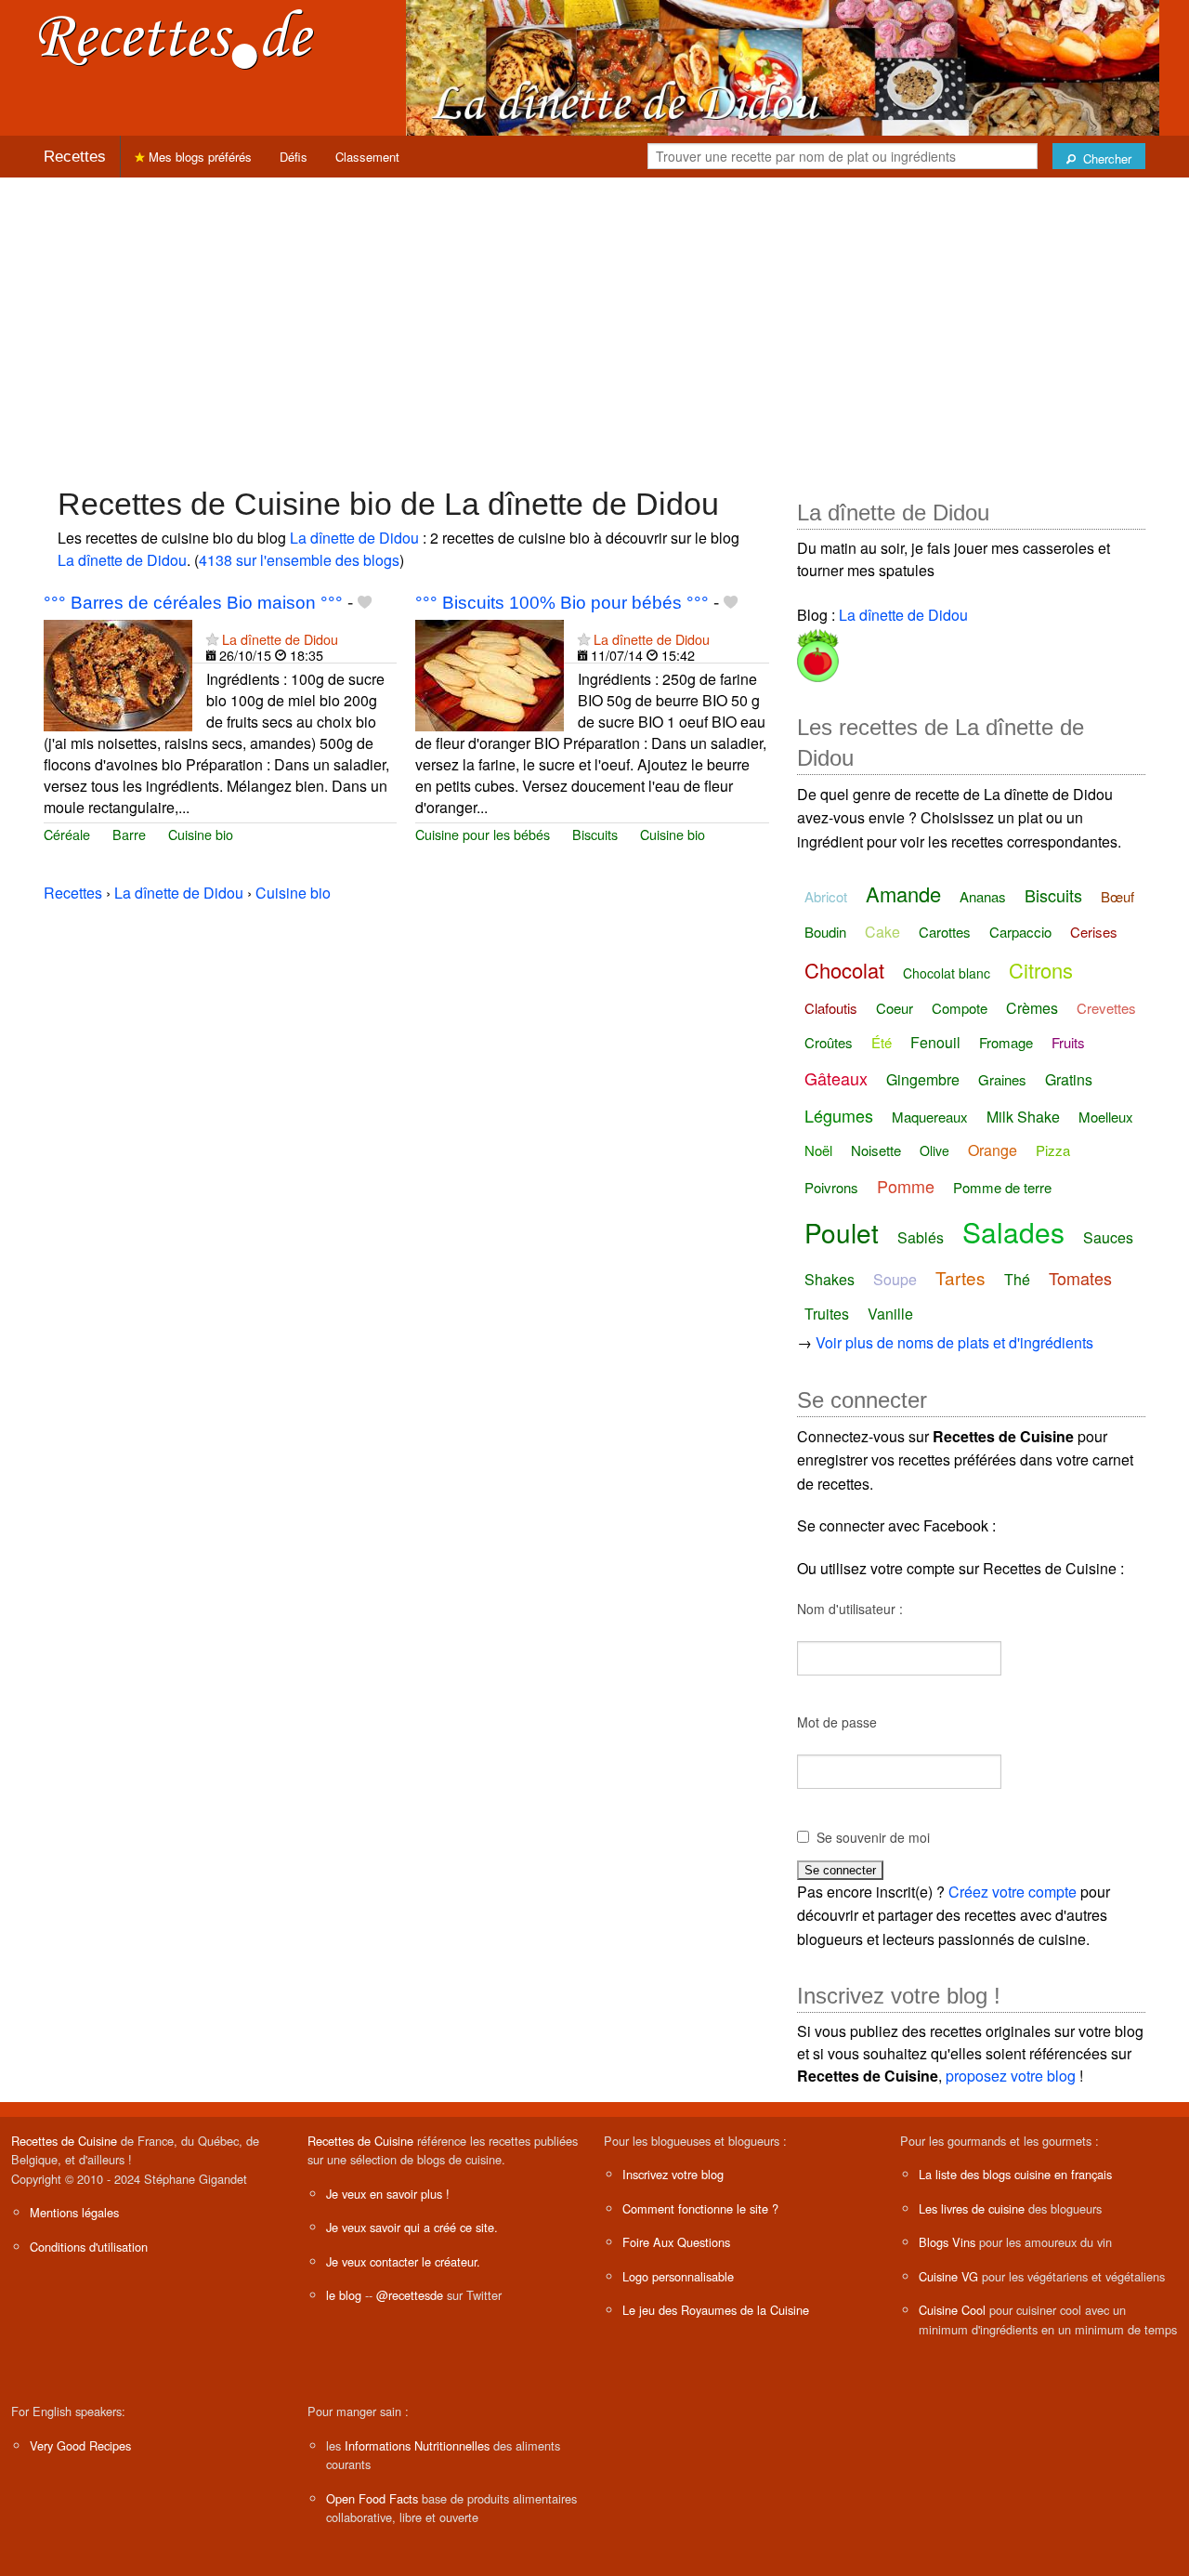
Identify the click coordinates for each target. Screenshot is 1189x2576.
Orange (993, 1150)
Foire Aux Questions (676, 2242)
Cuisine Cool (952, 2310)
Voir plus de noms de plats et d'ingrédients (954, 1342)
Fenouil (935, 1042)
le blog (344, 2295)
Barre (129, 834)
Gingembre (923, 1079)
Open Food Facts (372, 2498)
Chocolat (844, 970)
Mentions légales (74, 2212)
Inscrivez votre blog (673, 2174)
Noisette (876, 1150)
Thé (1017, 1279)
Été (882, 1042)
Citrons (1041, 970)
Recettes (75, 157)
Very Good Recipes (80, 2445)
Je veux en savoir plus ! (388, 2194)
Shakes (830, 1279)
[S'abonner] (212, 639)
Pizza (1053, 1150)
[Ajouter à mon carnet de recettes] (365, 603)
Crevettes (1106, 1008)
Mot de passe (837, 1722)
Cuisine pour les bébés (483, 834)
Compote (960, 1008)
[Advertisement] (594, 322)
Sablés (921, 1237)
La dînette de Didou (354, 538)
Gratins (1069, 1079)
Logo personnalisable (678, 2276)
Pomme (906, 1186)
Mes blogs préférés (198, 157)
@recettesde (410, 2295)
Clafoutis (831, 1008)
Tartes (960, 1277)
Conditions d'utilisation (89, 2247)
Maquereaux (930, 1117)
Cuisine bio (201, 834)
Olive (934, 1150)
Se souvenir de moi (873, 1837)
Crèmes (1032, 1008)
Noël (818, 1150)
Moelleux (1106, 1117)
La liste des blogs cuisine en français (1015, 2174)
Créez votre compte (1013, 1892)
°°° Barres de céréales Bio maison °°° (193, 603)
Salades (1013, 1232)
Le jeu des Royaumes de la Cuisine (716, 2310)
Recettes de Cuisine (64, 2141)
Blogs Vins (947, 2242)
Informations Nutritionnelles (417, 2445)
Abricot (826, 896)
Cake (882, 932)
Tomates (1080, 1278)
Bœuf (1117, 896)
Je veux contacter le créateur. (403, 2261)
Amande (903, 894)
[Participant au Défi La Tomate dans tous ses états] (818, 652)
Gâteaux (836, 1078)
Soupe (895, 1279)
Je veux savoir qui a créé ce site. (412, 2227)
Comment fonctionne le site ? (700, 2208)
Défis (294, 157)
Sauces (1108, 1237)
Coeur (895, 1008)
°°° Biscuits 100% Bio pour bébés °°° (562, 603)
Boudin (825, 932)
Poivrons (831, 1187)
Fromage (1006, 1042)
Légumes (839, 1115)
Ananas (983, 896)
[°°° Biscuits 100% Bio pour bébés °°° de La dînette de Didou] (490, 673)
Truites (827, 1314)
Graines (1002, 1079)
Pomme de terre (1002, 1187)
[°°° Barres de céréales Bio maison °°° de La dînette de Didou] (118, 673)
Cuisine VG (948, 2276)
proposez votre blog (1011, 2076)
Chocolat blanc (947, 973)
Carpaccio (1020, 932)
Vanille (890, 1314)
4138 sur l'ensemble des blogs (299, 560)
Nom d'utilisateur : (850, 1609)
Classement (367, 157)
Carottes (945, 932)
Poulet (842, 1232)
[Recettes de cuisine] (176, 38)
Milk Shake (1023, 1117)
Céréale (67, 834)
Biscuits (595, 834)
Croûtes (829, 1042)
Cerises (1094, 932)
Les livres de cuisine (972, 2208)
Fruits (1068, 1042)
